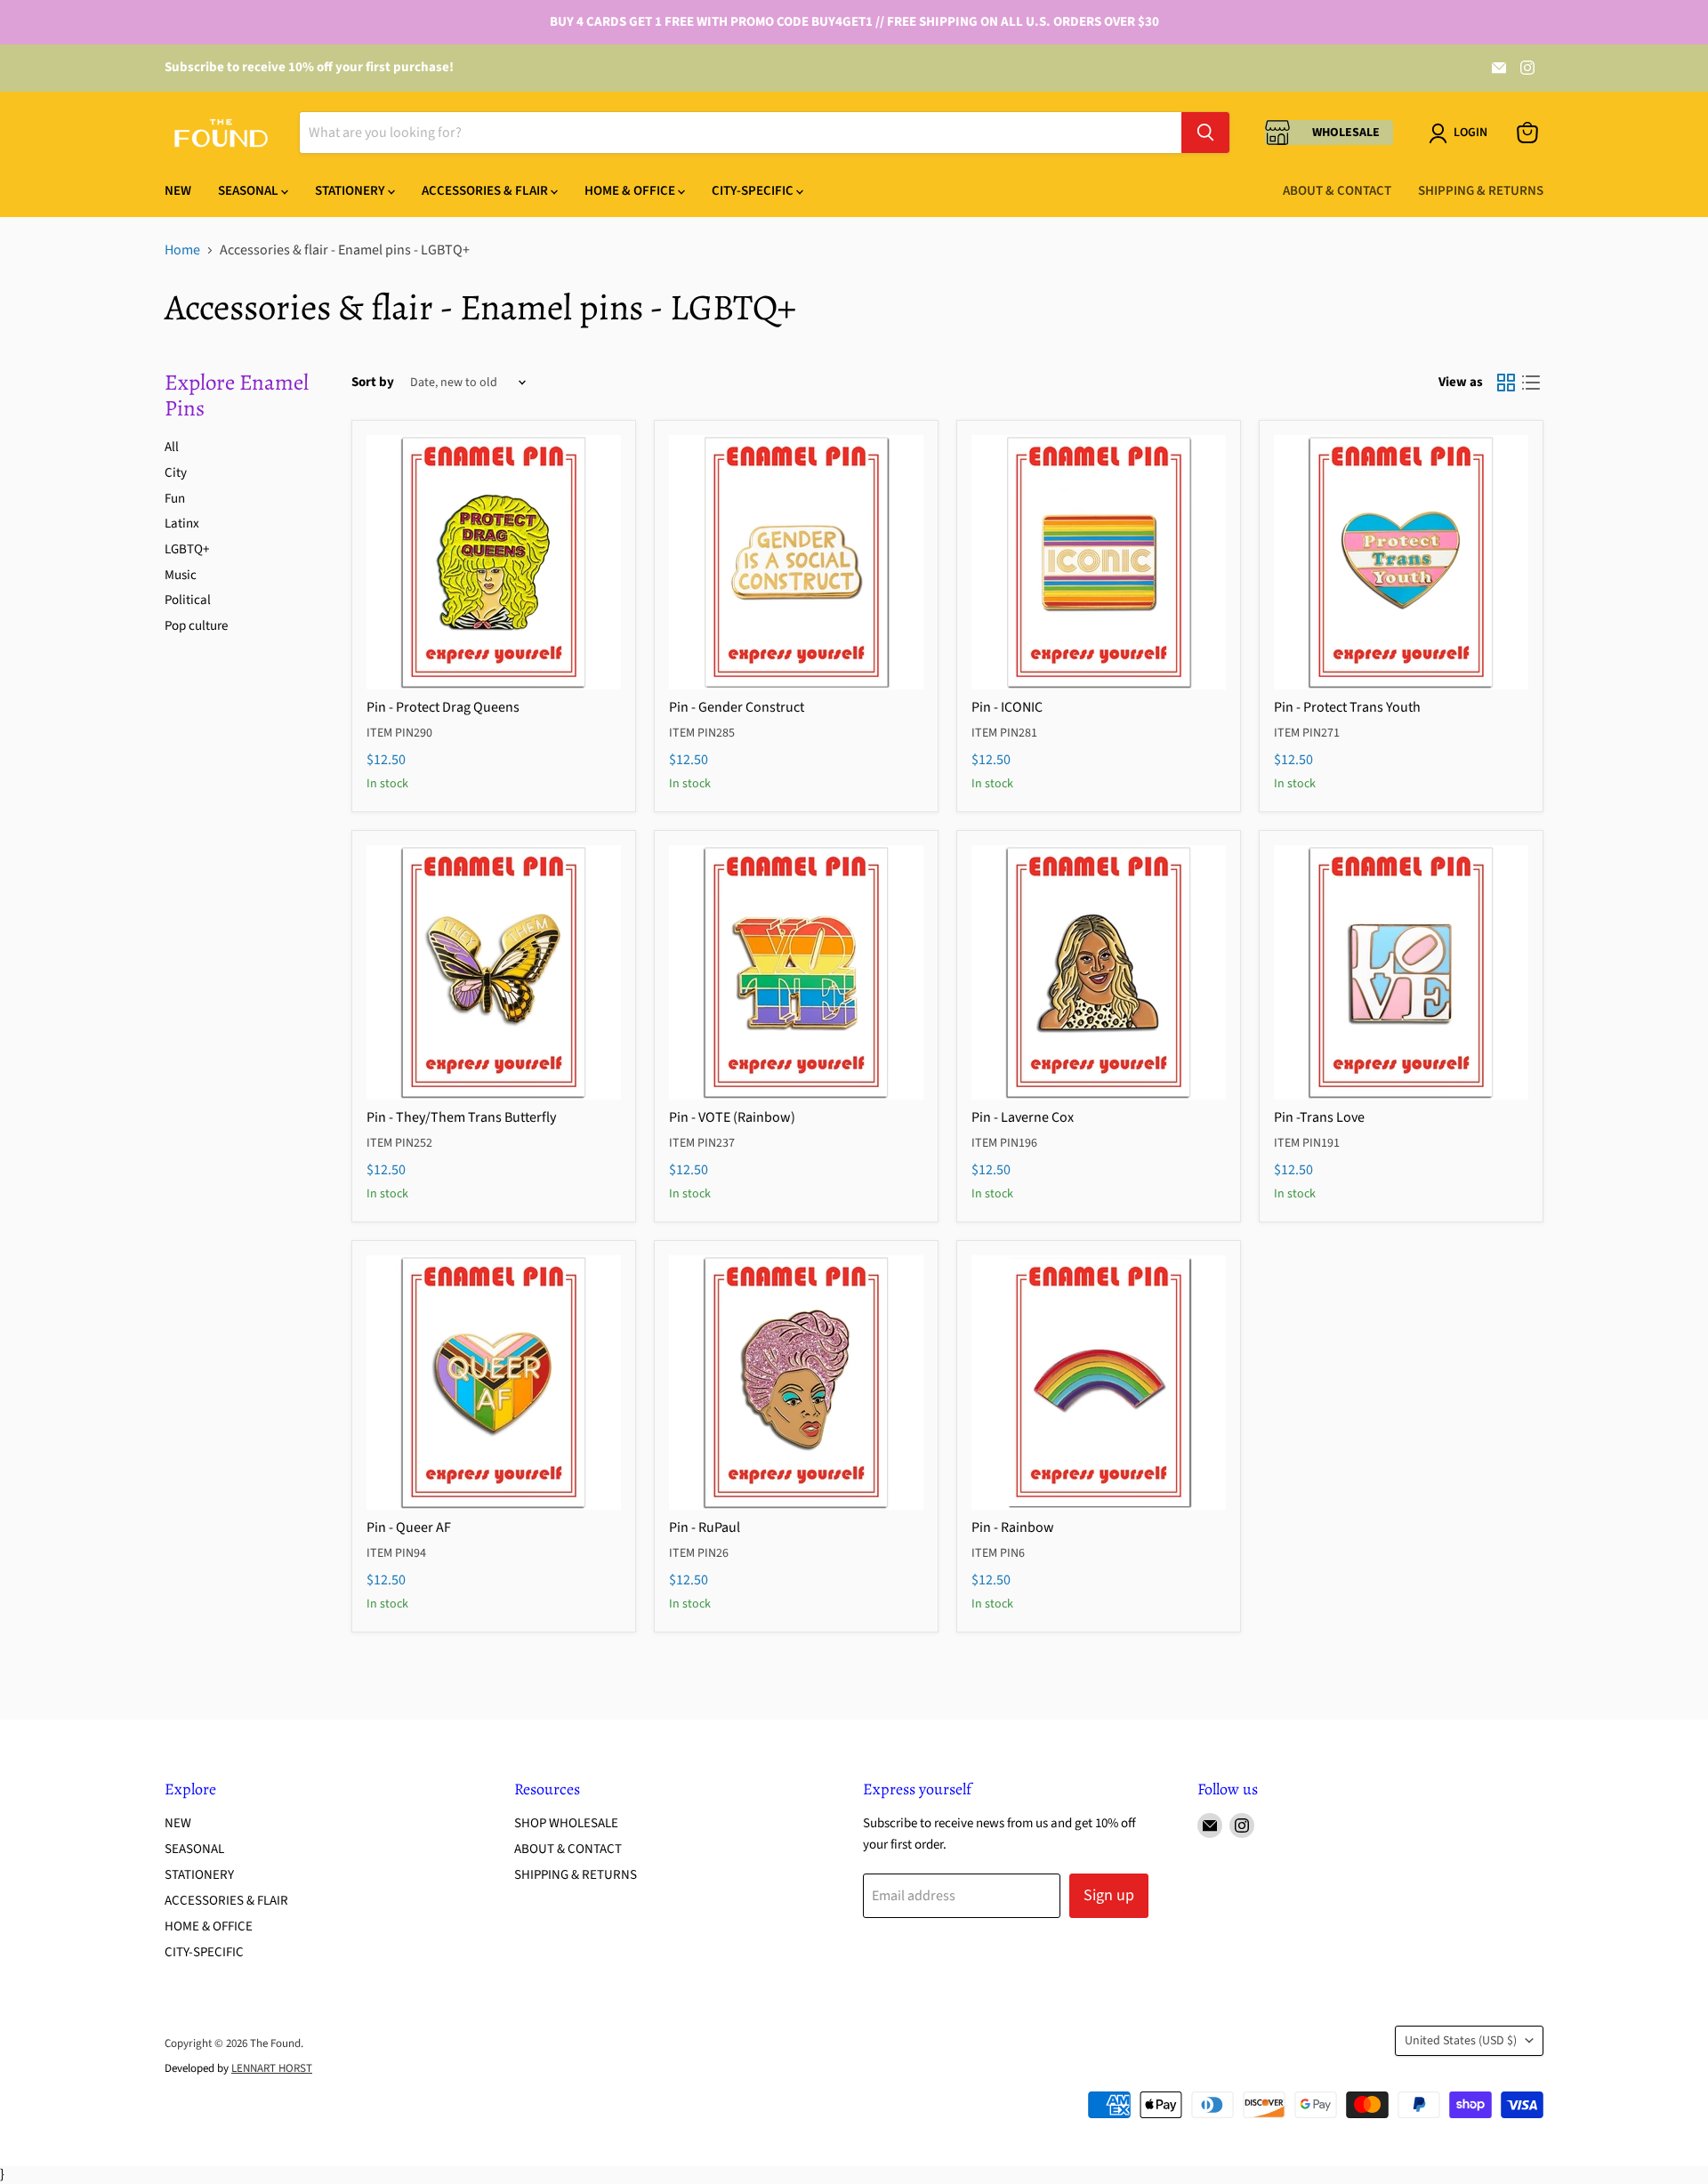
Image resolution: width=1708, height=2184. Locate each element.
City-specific (754, 191)
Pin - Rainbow (1013, 1527)
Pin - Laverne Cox (1023, 1117)
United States (1461, 2041)
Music (181, 575)
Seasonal (250, 191)
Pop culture (196, 626)
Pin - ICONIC (1007, 707)
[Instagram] (1527, 68)
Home (182, 250)
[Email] (1499, 68)
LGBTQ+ (187, 549)
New (178, 191)
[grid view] (1506, 383)
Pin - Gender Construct (737, 707)
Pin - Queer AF (409, 1527)
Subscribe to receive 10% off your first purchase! (309, 67)
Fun (175, 499)
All (172, 447)
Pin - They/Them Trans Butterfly (461, 1117)
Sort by (373, 382)
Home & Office (631, 191)
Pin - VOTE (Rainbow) (732, 1117)
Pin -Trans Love (1319, 1117)
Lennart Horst (272, 2068)
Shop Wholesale (566, 1823)
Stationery (351, 191)
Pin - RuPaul (705, 1527)
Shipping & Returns (1481, 191)
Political (188, 600)
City (176, 473)
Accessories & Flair (486, 191)
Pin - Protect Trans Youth (1347, 707)
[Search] (1205, 133)
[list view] (1531, 383)
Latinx (182, 524)
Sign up (1109, 1895)
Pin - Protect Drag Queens (443, 707)
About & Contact (1337, 191)
